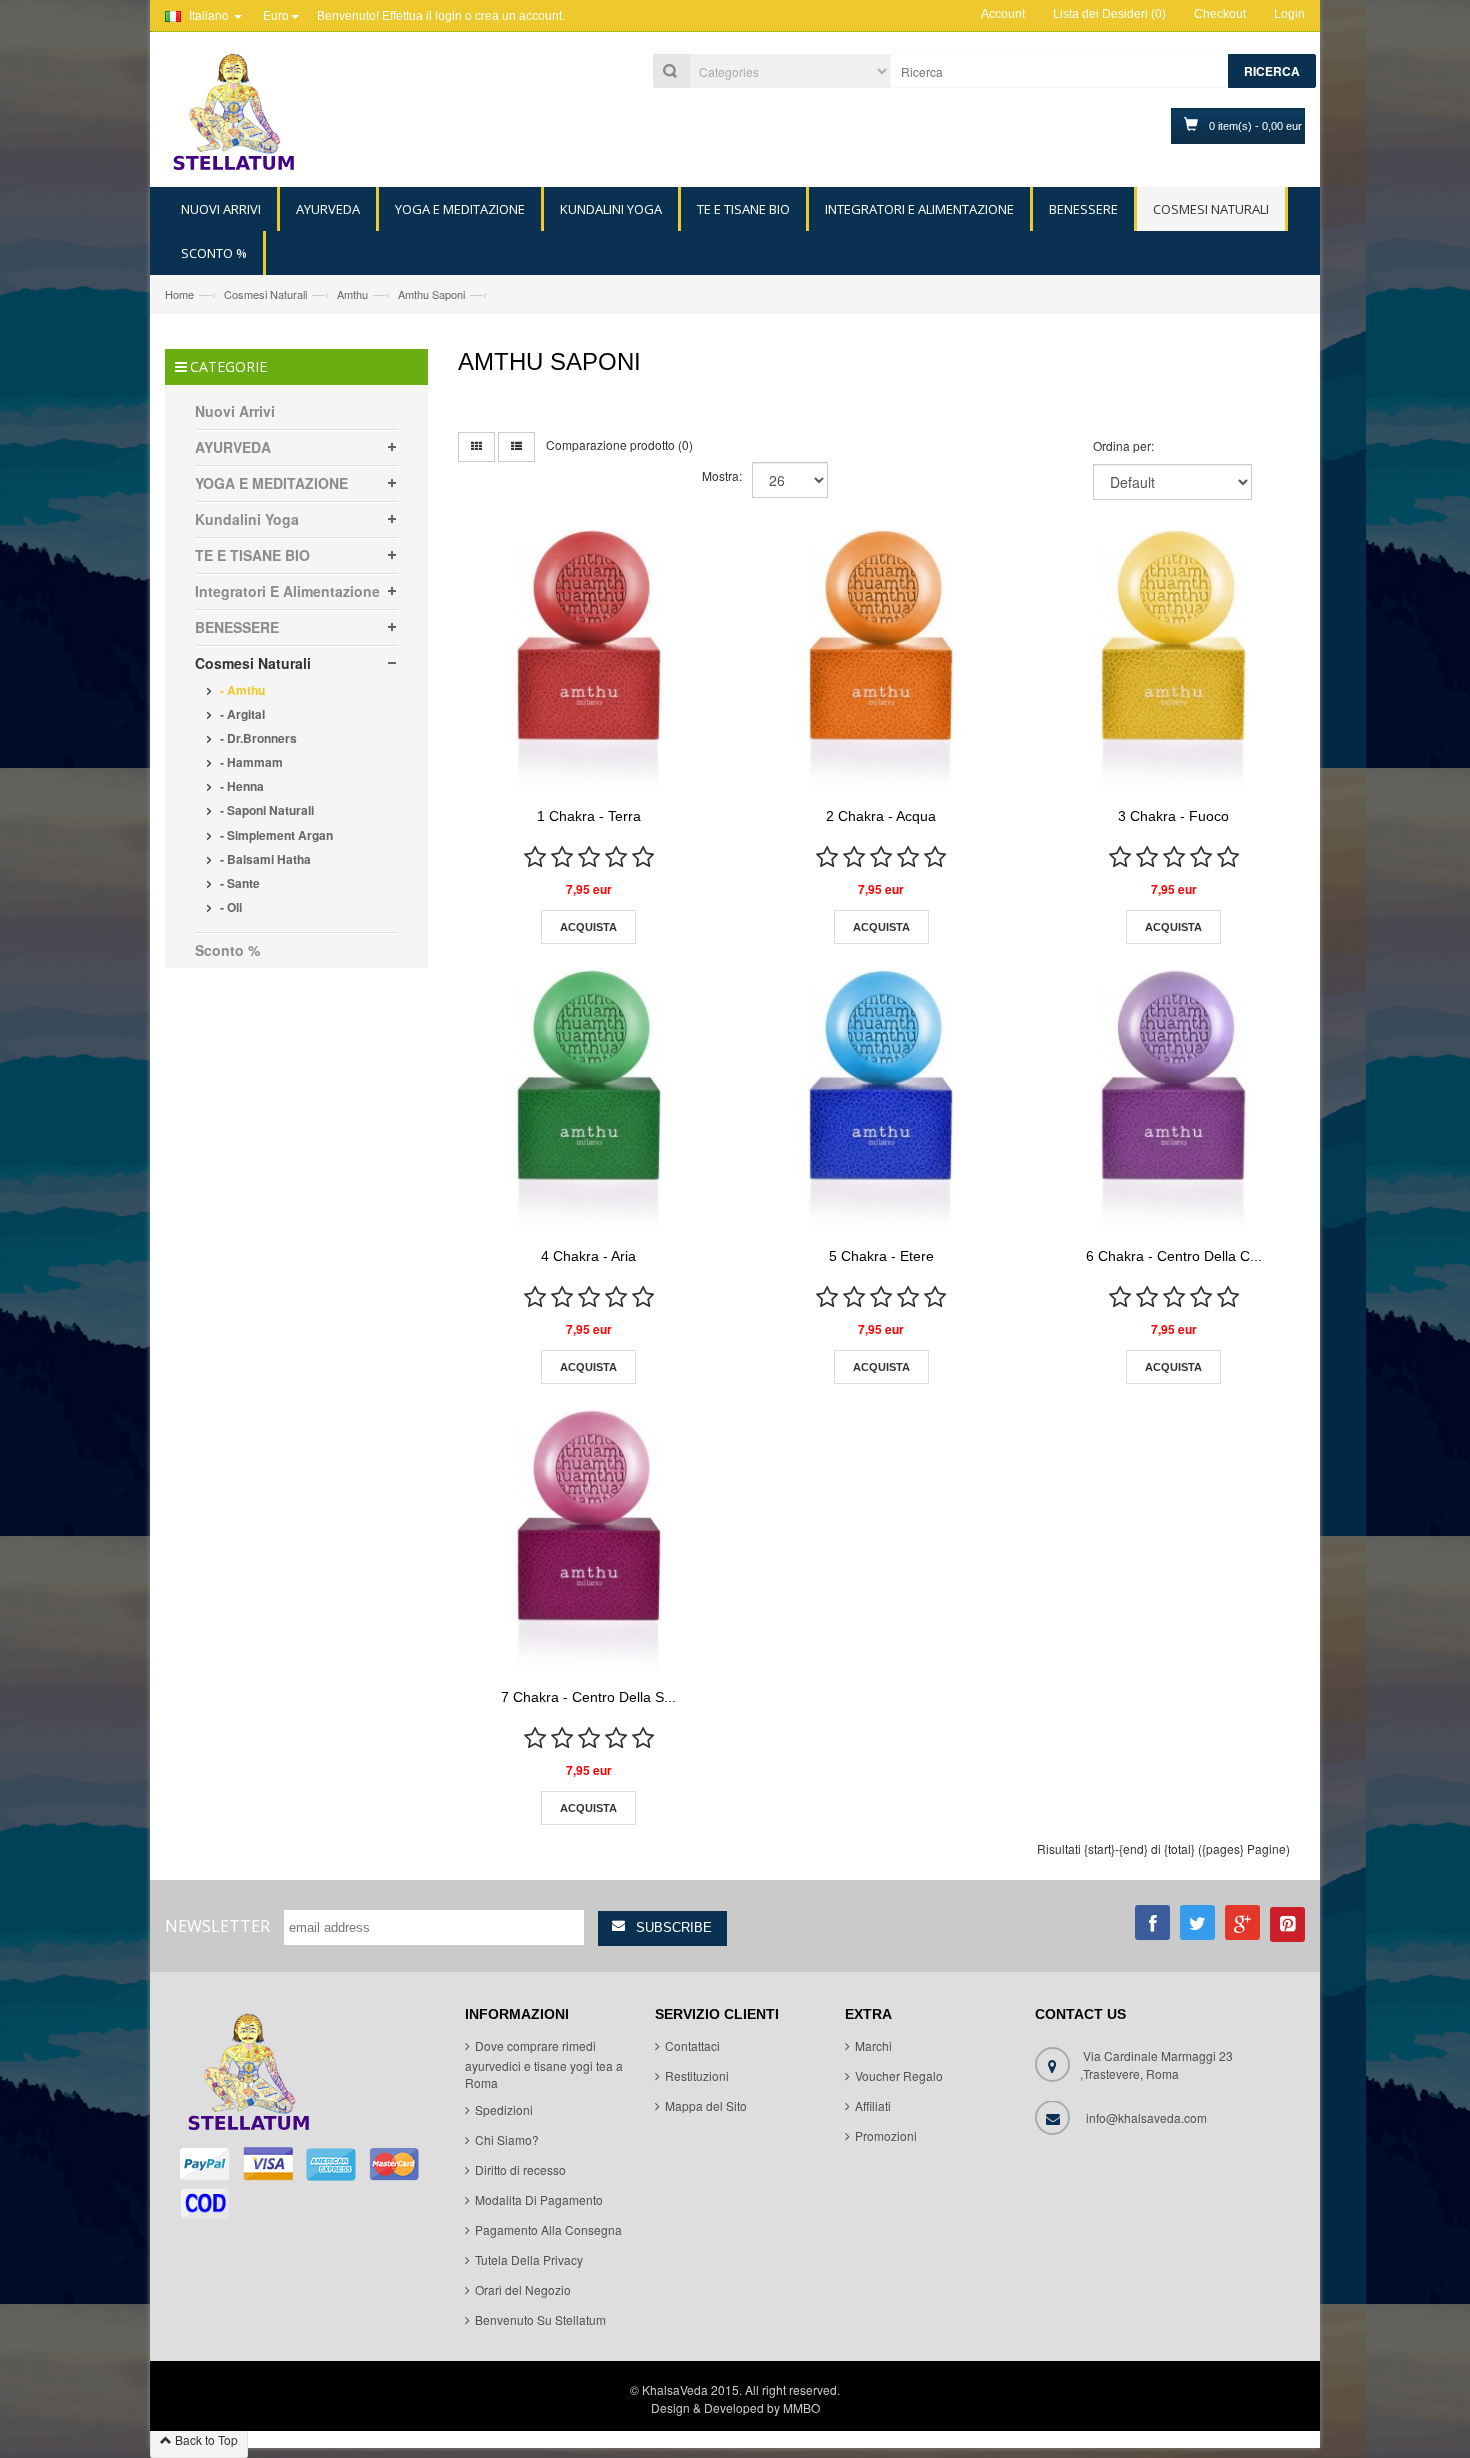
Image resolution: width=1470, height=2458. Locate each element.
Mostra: (722, 475)
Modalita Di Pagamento (539, 2200)
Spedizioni (504, 2110)
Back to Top (205, 2439)
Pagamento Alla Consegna (548, 2230)
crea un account (518, 16)
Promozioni (886, 2136)
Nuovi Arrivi (235, 411)
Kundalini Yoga (247, 519)
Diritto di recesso (520, 2170)
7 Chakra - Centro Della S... (588, 1697)
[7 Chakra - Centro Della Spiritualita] (589, 1540)
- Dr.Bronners (257, 738)
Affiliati (873, 2106)
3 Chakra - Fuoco (1173, 816)
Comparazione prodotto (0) (619, 444)
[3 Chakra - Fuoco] (1173, 660)
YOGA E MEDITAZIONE (271, 483)
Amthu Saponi (431, 294)
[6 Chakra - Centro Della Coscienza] (1173, 1100)
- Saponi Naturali (265, 810)
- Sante (238, 883)
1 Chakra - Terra (589, 816)
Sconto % (227, 950)
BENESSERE (237, 627)
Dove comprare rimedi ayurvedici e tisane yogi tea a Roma (544, 2065)
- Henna (240, 786)
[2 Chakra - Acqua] (881, 660)
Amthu (352, 294)
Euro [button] (276, 14)
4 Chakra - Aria (588, 1256)
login (448, 16)
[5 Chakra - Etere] (881, 1100)
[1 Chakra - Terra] (589, 660)
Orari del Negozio (523, 2290)
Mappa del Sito (706, 2106)
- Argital (241, 714)
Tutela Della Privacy (529, 2260)
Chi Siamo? (507, 2140)
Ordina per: (1123, 445)
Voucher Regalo (899, 2076)
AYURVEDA (233, 447)
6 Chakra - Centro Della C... (1174, 1256)
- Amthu (241, 690)
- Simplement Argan (275, 835)
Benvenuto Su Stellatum (540, 2320)
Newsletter (217, 1926)
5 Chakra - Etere (881, 1256)
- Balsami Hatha (264, 859)
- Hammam (250, 762)
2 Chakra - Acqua (881, 816)
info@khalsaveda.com (1146, 2118)
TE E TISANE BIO (252, 555)
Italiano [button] (209, 14)
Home (179, 294)
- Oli (229, 907)
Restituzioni (697, 2076)
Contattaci (692, 2046)
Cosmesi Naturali (265, 294)
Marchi (873, 2046)
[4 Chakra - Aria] (589, 1100)
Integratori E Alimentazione (287, 591)
